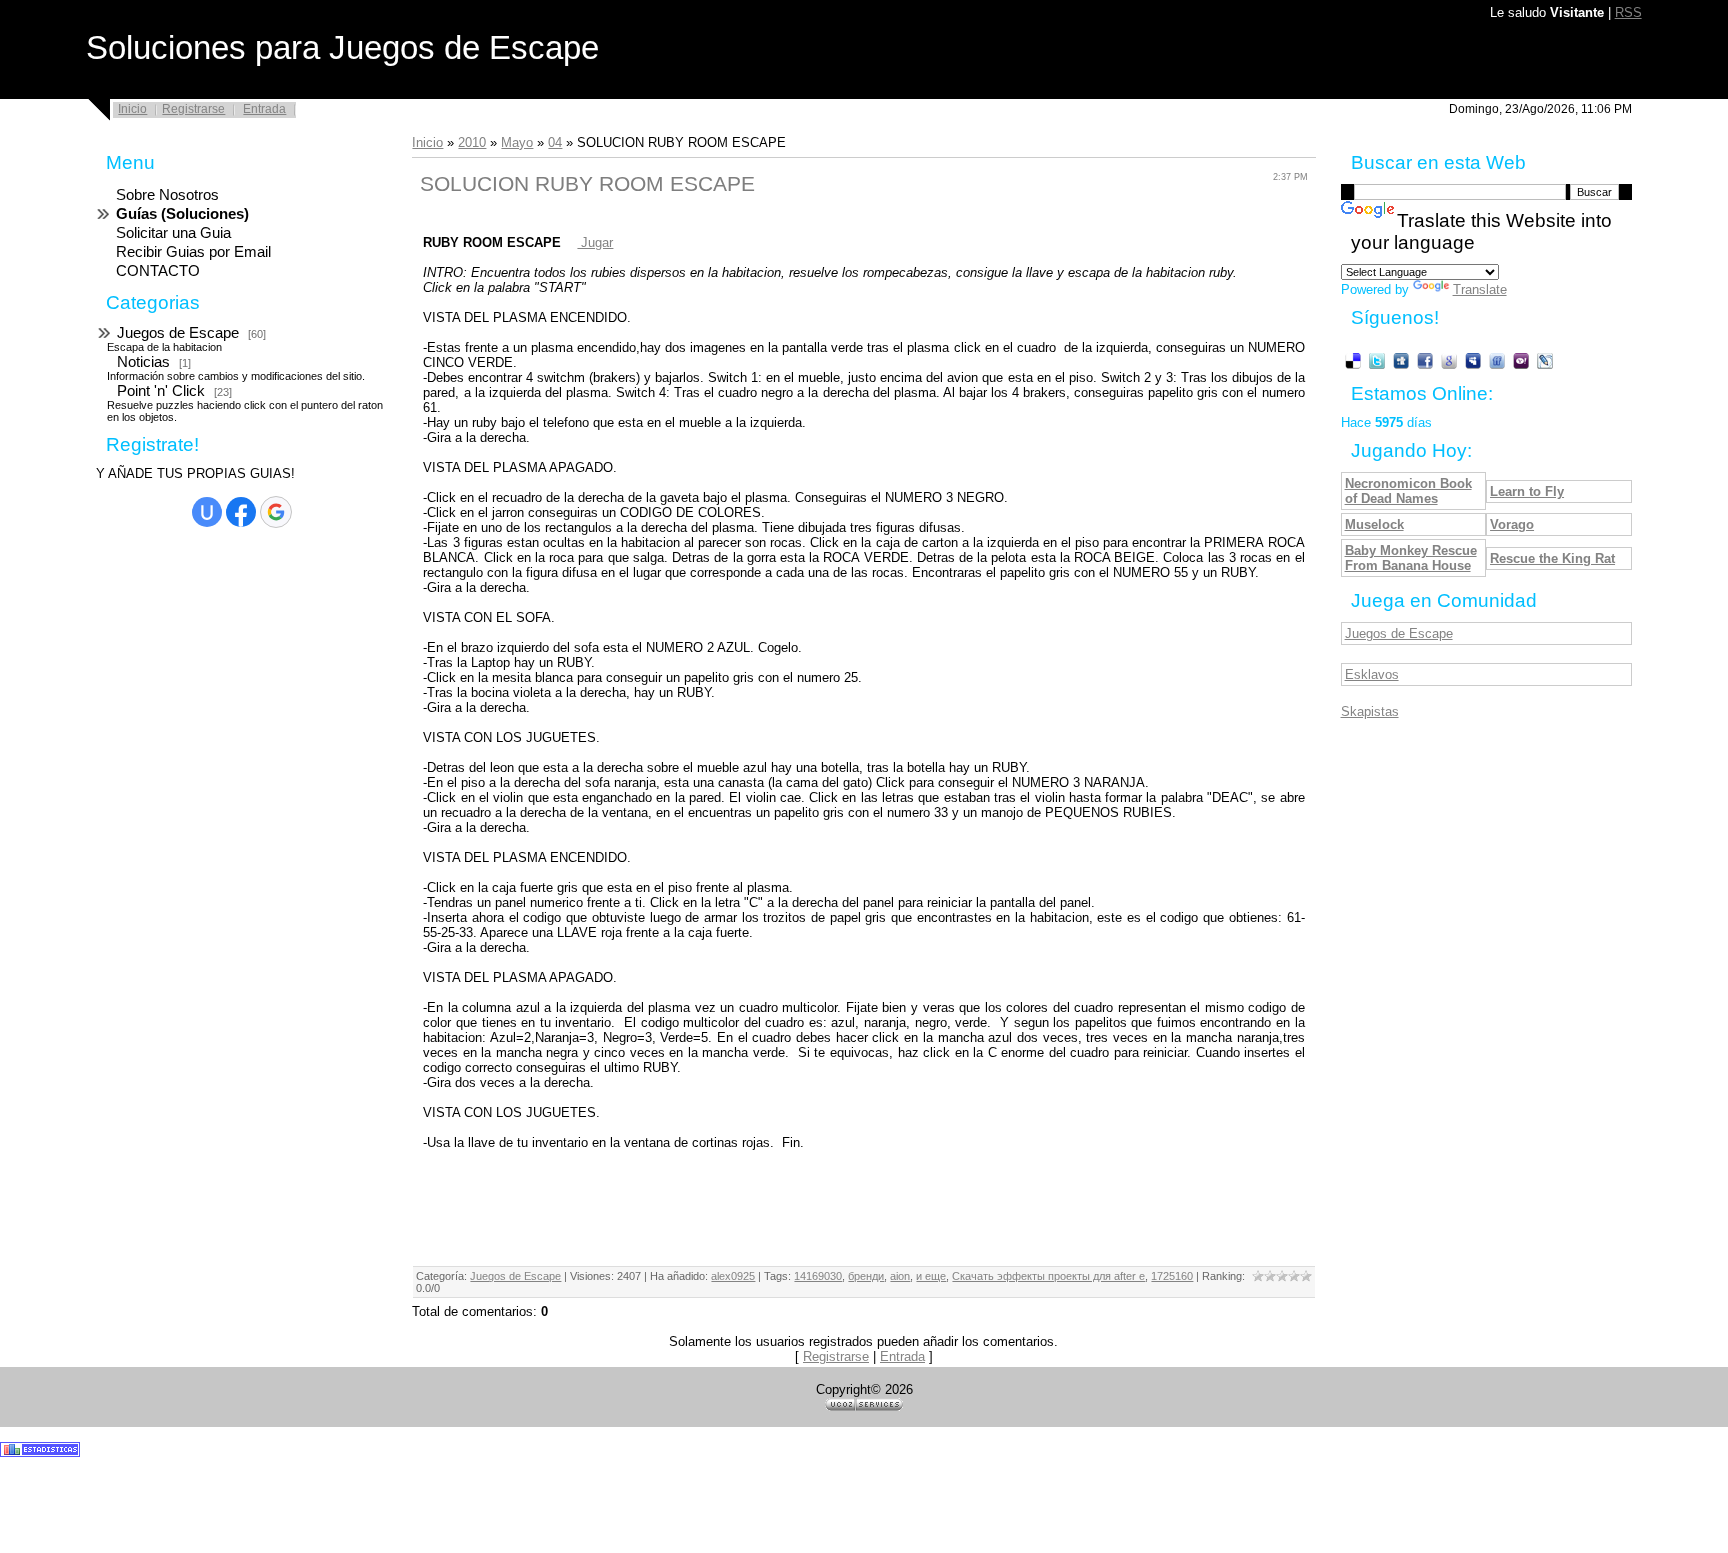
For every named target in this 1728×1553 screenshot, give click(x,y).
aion (900, 1276)
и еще (931, 1276)
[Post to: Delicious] (1353, 360)
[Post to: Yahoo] (1521, 360)
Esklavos (1372, 674)
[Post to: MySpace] (1473, 360)
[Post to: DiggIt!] (1401, 360)
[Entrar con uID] (207, 512)
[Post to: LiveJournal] (1545, 360)
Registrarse (193, 109)
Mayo (517, 142)
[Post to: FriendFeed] (1497, 360)
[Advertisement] (176, 858)
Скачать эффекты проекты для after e (1048, 1276)
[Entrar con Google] (276, 512)
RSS (1628, 12)
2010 (472, 142)
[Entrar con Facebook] (241, 512)
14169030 (818, 1276)
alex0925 (733, 1276)
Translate (1480, 289)
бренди (866, 1276)
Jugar (595, 242)
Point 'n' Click (161, 391)
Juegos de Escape (178, 333)
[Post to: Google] (1449, 360)
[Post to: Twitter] (1377, 360)
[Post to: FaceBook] (1425, 360)
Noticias (143, 362)
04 (555, 142)
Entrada (264, 109)
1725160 (1172, 1276)
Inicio (132, 109)
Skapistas (1370, 711)
